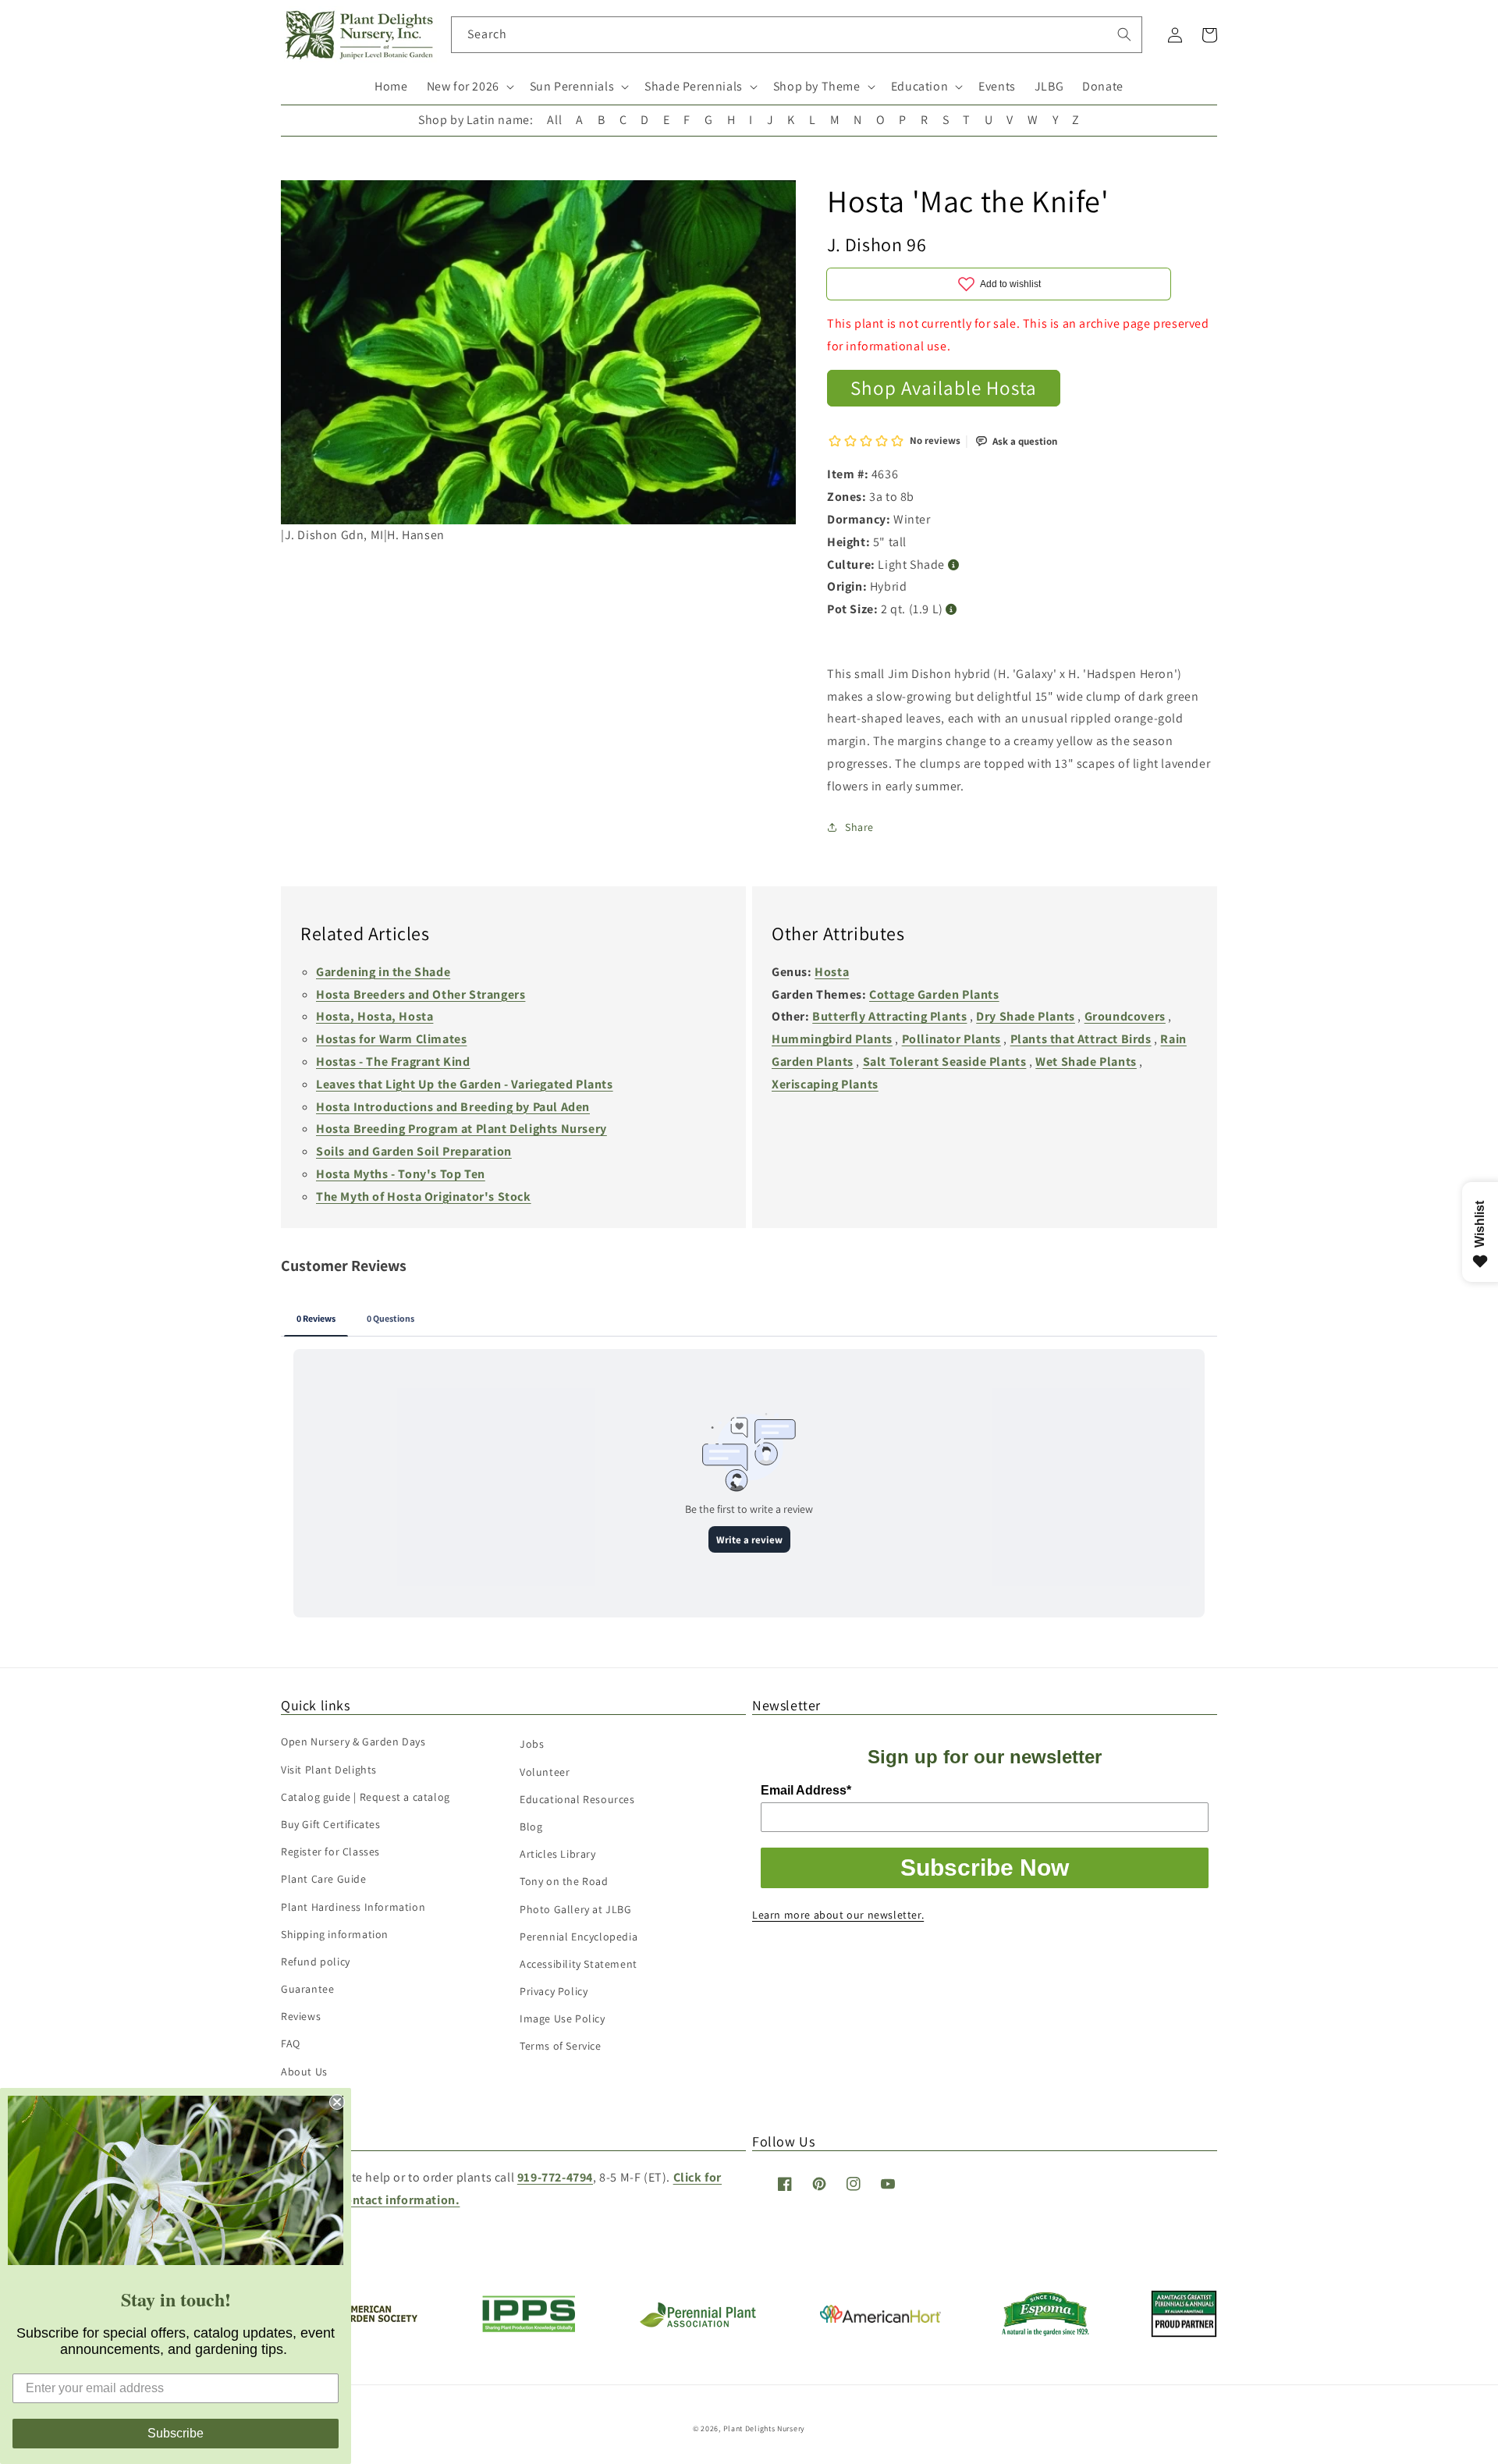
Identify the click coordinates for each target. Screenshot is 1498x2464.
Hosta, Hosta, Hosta (374, 1016)
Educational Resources (577, 1799)
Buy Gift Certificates (331, 1824)
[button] (469, 87)
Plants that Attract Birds (1081, 1039)
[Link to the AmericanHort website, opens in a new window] (880, 2318)
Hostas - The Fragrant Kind (393, 1062)
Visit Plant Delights (329, 1770)
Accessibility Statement (579, 1964)
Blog (531, 1827)
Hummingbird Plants (832, 1039)
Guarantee (307, 1989)
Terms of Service (561, 2046)
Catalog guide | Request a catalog (366, 1797)
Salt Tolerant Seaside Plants (945, 1062)
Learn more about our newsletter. (838, 1915)
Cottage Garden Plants (934, 994)
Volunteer (545, 1772)
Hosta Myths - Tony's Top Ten (401, 1174)
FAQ (291, 2043)
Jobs (532, 1744)
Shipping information (335, 1934)
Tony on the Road (564, 1881)
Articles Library (558, 1854)
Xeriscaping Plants (825, 1084)
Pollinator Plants (951, 1039)
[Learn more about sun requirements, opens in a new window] (954, 565)
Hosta (832, 972)
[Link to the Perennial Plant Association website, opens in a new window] (698, 2324)
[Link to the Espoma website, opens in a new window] (1046, 2332)
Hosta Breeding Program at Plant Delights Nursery (461, 1129)
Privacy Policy (554, 1991)
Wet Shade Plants (1086, 1062)
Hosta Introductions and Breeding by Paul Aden (453, 1107)
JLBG (1049, 86)
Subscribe (176, 2433)
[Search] (1124, 34)
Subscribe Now (985, 1868)
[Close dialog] (337, 2102)
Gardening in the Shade (383, 972)
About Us (304, 2072)
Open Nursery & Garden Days (353, 1741)
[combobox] (797, 35)
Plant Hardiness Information (353, 1907)
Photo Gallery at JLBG (576, 1909)
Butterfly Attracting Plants (889, 1016)
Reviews (301, 2016)
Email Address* (806, 1790)
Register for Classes (330, 1852)
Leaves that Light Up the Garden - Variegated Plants (465, 1084)
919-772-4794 (555, 2177)
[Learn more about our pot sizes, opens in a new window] (951, 610)
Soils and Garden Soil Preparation (414, 1151)
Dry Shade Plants (1026, 1016)
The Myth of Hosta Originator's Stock (424, 1196)
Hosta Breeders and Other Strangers (421, 994)
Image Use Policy (563, 2018)
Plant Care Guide (324, 1879)
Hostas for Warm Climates (391, 1039)
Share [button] (859, 827)
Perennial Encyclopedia (579, 1937)
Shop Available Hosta (944, 387)
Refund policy (316, 1962)
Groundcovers (1125, 1016)
